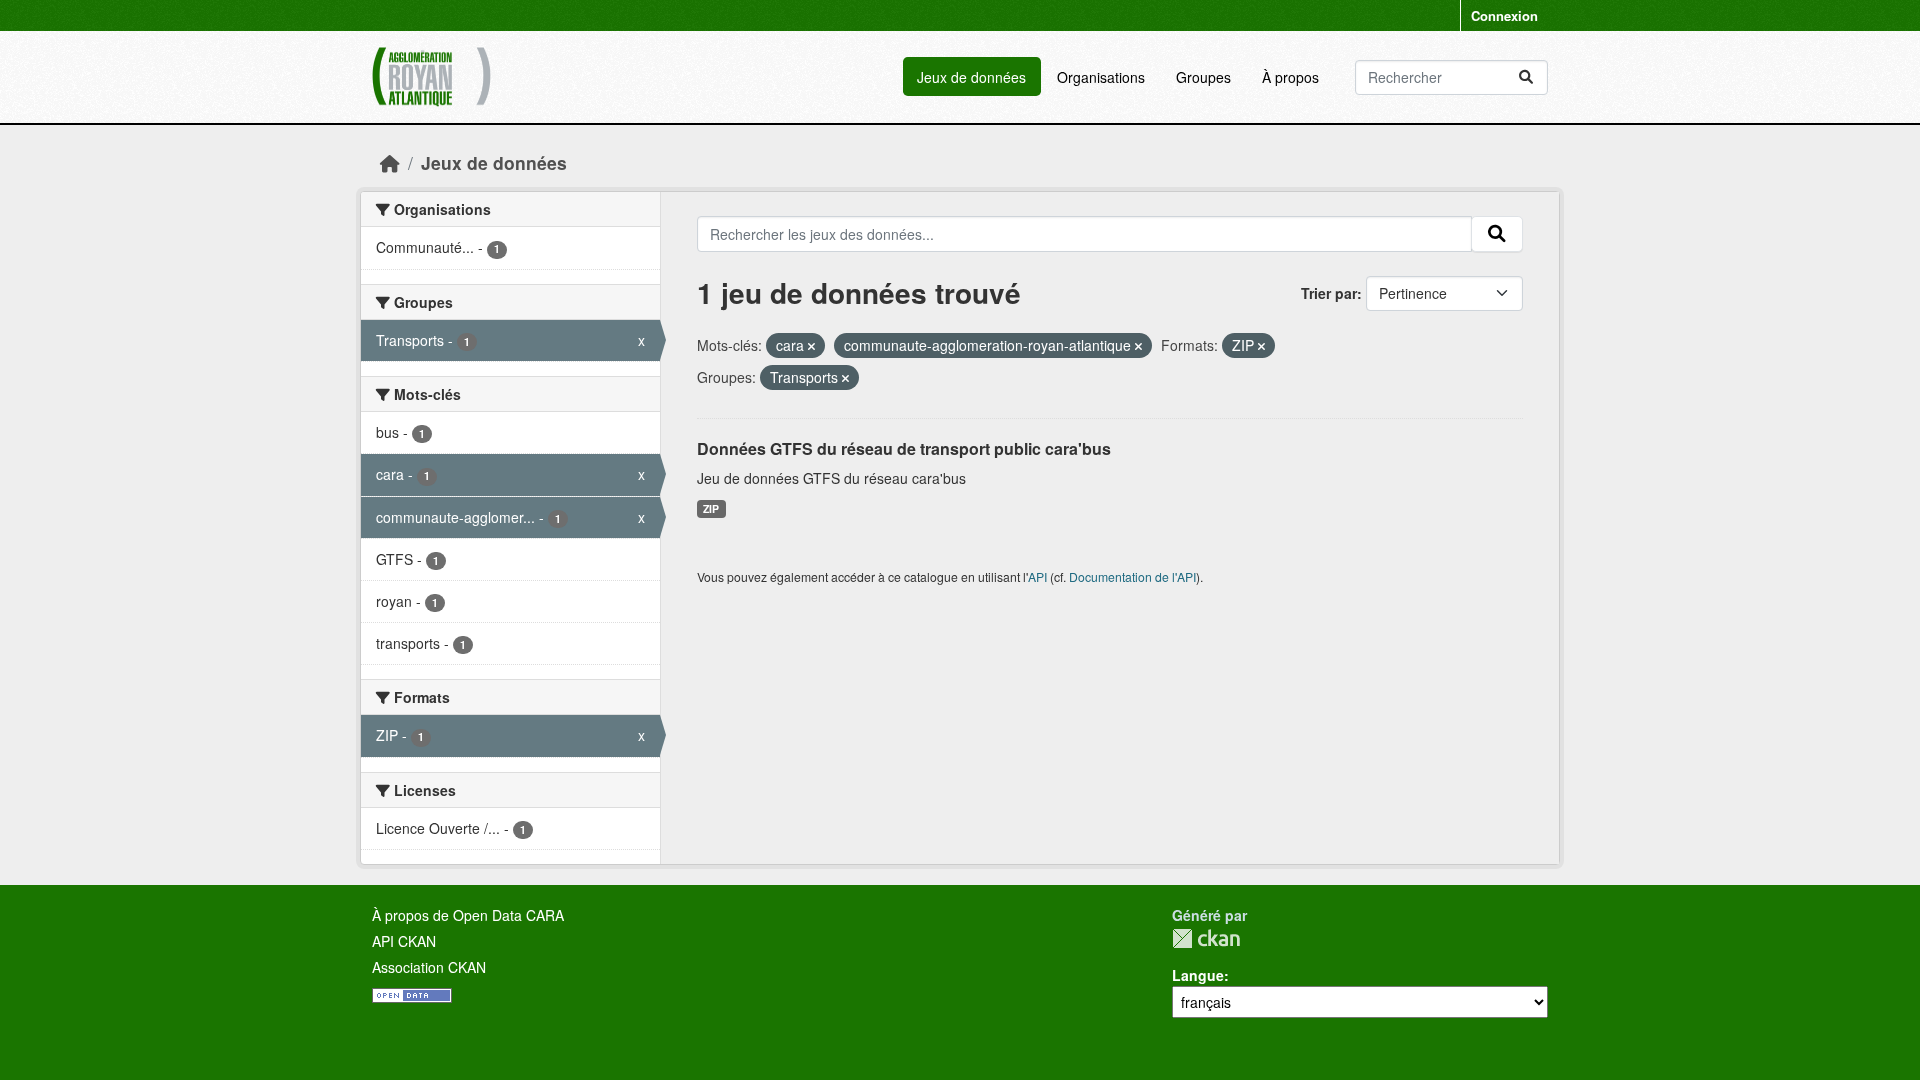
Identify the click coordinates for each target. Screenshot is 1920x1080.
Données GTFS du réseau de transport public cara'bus (904, 448)
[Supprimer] (811, 346)
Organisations (1101, 77)
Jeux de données (971, 77)
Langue (1198, 975)
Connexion (1504, 15)
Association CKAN (429, 967)
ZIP (711, 508)
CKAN (1206, 938)
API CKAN (404, 941)
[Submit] (1526, 77)
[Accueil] (390, 162)
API (1037, 576)
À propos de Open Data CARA (468, 915)
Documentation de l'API (1132, 576)
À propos (1290, 77)
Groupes (1203, 77)
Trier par (1329, 293)
